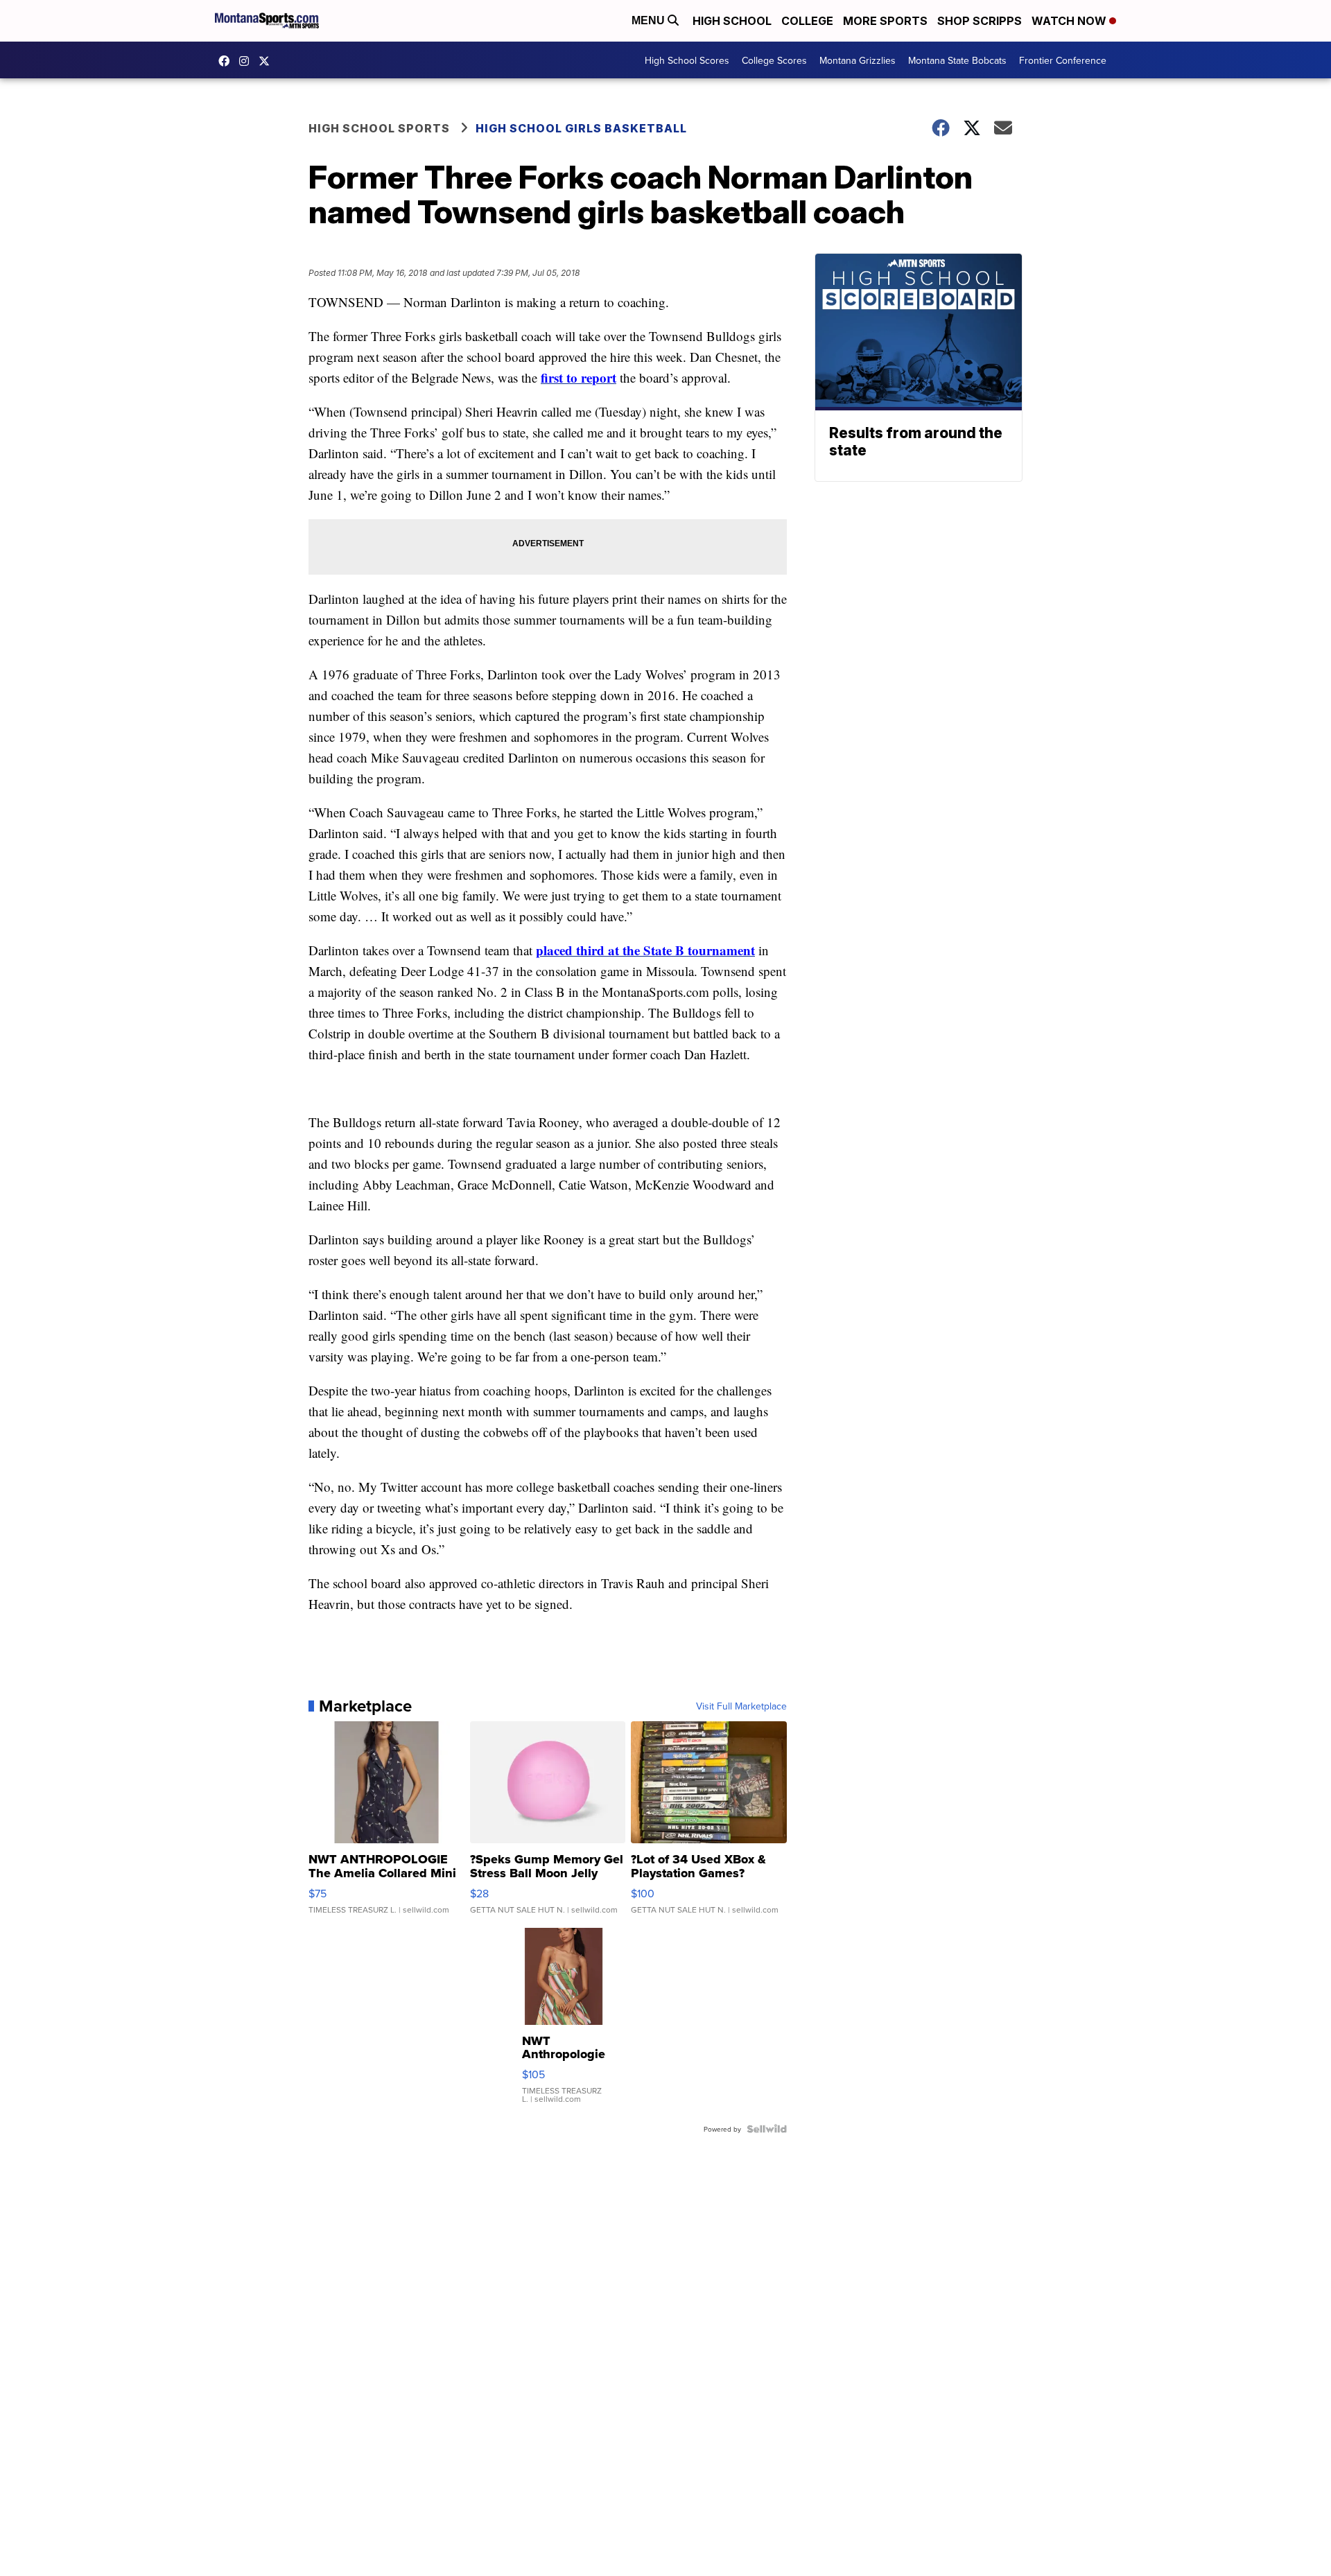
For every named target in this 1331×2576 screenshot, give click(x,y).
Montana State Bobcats (957, 60)
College (807, 21)
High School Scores (687, 60)
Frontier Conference (1063, 60)
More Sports (885, 21)
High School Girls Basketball (581, 128)
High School (732, 21)
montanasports (227, 61)
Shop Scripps (980, 21)
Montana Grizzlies (858, 60)
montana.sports (247, 61)
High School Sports (379, 128)
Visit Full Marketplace (741, 1706)
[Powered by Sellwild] (767, 2129)
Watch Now (1070, 21)
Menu (650, 20)
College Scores (774, 60)
